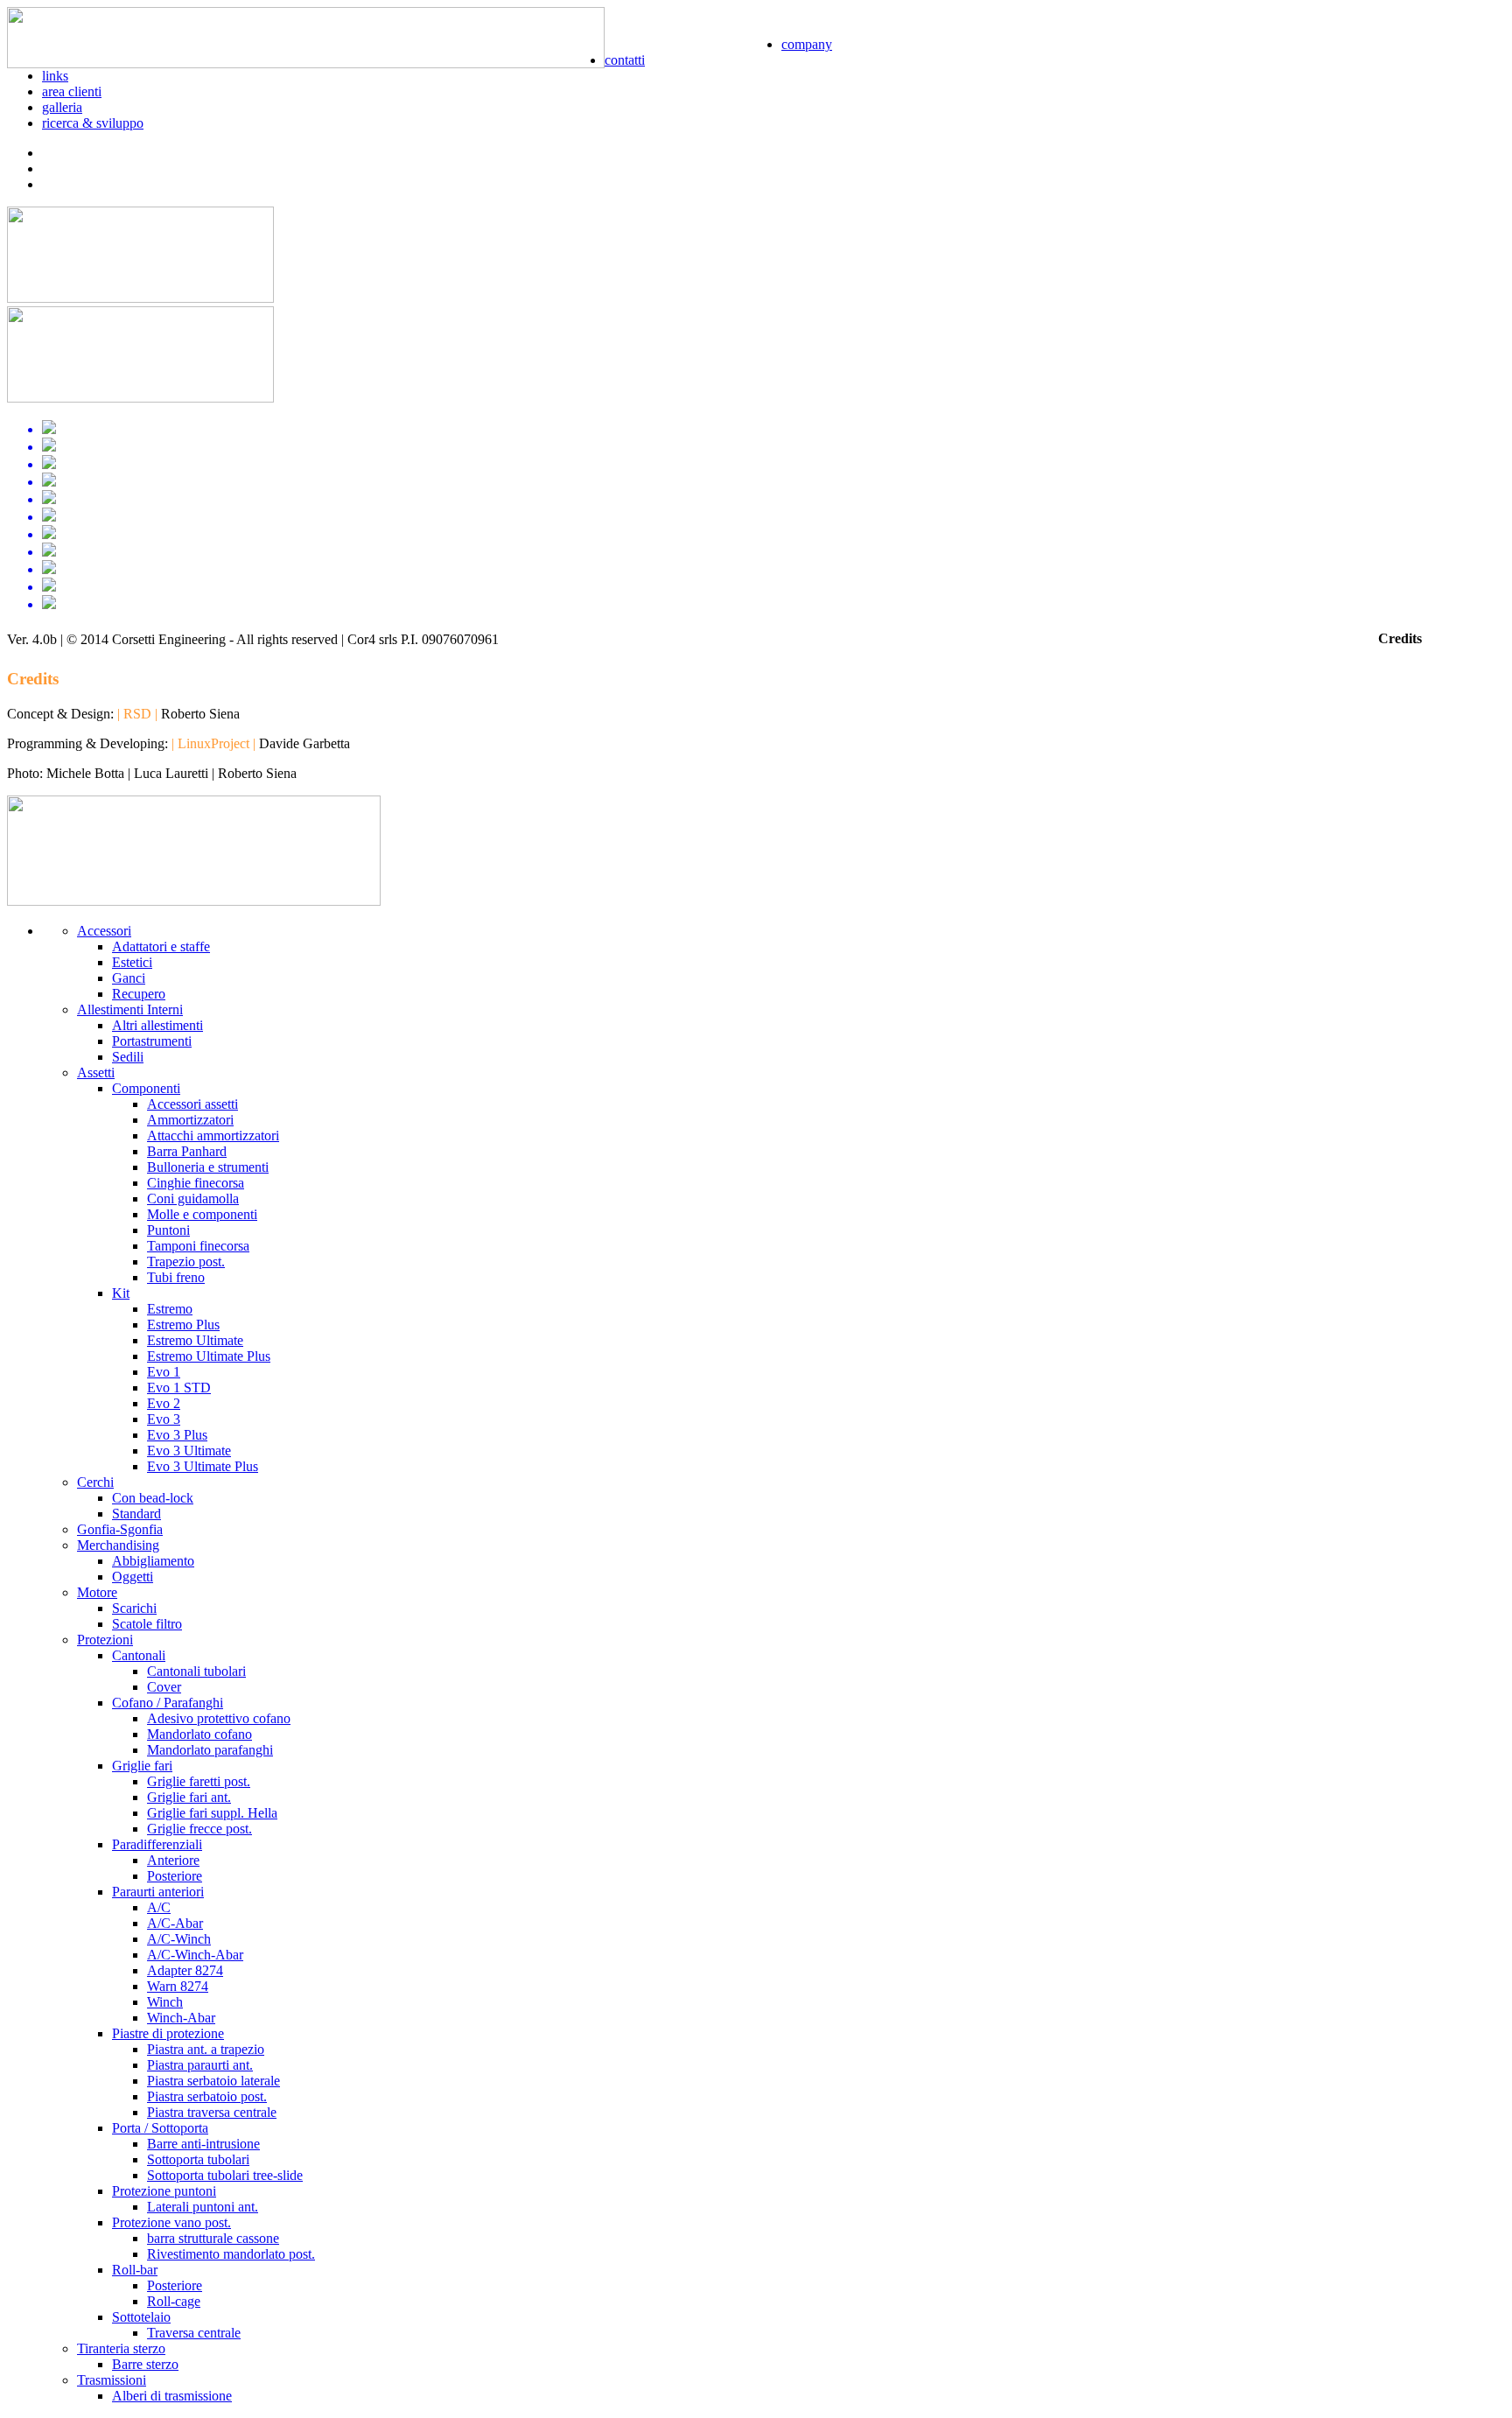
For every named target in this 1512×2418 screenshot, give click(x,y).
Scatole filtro (147, 1624)
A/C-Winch (179, 1939)
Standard (136, 1514)
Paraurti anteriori (158, 1892)
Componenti (146, 1088)
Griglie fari (142, 1766)
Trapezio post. (186, 1262)
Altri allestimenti (157, 1025)
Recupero (139, 994)
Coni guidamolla (193, 1198)
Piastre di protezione (168, 2033)
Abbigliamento (153, 1561)
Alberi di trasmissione (172, 2396)
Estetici (132, 962)
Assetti (96, 1072)
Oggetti (133, 1577)
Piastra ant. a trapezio (206, 2049)
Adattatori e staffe (161, 946)
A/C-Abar (175, 1923)
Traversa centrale (194, 2333)
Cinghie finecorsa (196, 1183)
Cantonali (139, 1655)
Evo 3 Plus (177, 1435)
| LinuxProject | (213, 743)
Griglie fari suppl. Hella (212, 1813)
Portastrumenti (152, 1041)
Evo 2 (164, 1403)
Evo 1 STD (179, 1388)
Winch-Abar (181, 2018)
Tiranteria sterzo (121, 2348)
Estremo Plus (183, 1325)
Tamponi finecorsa (198, 1246)
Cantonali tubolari (196, 1671)
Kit (121, 1293)
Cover (164, 1687)
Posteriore (175, 1876)
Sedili (128, 1057)
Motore (97, 1592)
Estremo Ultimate (195, 1340)
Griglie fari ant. (189, 1797)
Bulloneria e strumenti (208, 1167)
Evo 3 (164, 1419)
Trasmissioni (112, 2380)
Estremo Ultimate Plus (209, 1356)
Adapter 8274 (185, 1970)
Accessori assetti (192, 1104)
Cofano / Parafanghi (168, 1703)
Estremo (170, 1309)
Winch (165, 2002)
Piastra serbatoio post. (207, 2096)
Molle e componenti (202, 1214)
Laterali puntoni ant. (203, 2207)
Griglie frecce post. (199, 1829)
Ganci (129, 978)
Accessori (104, 931)
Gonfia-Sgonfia (120, 1529)
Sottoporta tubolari (198, 2159)
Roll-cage (174, 2301)
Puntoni (168, 1230)
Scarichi (134, 1608)
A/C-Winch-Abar (195, 1955)
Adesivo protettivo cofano (219, 1718)
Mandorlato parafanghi (210, 1750)
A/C (159, 1907)
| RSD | (137, 714)
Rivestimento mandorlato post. (231, 2254)
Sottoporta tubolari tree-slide (225, 2175)
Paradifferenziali (157, 1844)
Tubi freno (176, 1277)
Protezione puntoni (164, 2191)
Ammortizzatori (190, 1120)
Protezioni (105, 1640)
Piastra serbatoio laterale (213, 2081)
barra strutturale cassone (213, 2238)
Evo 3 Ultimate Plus (203, 1466)
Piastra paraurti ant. (200, 2065)
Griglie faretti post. (199, 1781)
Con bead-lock (153, 1498)
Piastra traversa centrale (212, 2112)
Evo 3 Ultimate (189, 1451)
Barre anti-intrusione (203, 2144)
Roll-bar (135, 2270)
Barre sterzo (145, 2364)
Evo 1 (164, 1372)
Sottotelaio (141, 2317)
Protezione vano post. (171, 2222)
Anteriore (173, 1860)
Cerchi (95, 1482)
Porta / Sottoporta (160, 2128)
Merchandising (118, 1545)
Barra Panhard (187, 1151)
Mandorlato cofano (199, 1734)
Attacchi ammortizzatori (213, 1135)
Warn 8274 (178, 1986)
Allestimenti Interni (130, 1009)
